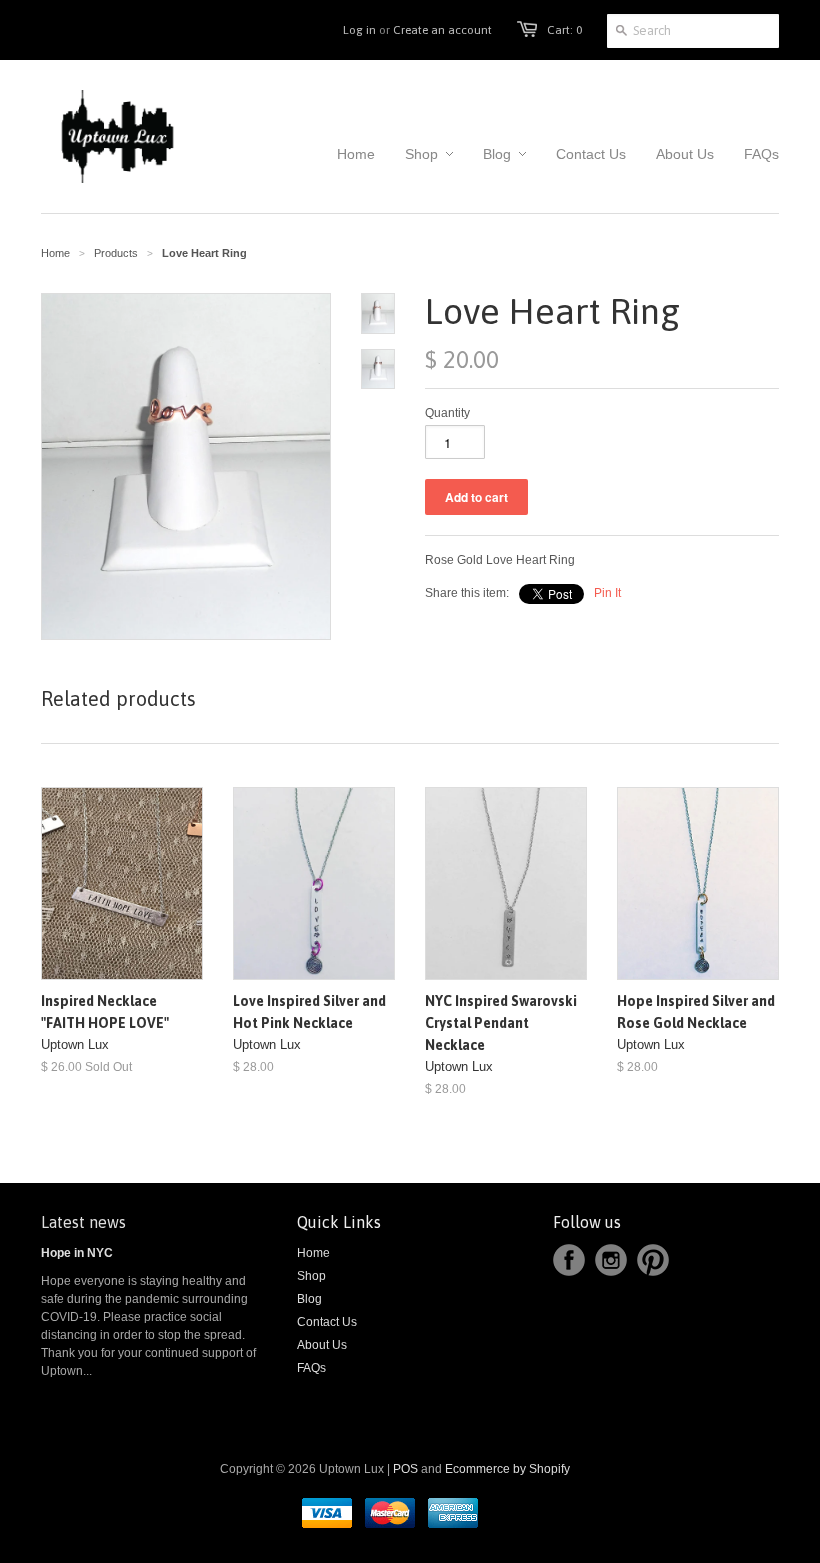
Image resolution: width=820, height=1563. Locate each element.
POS (405, 1469)
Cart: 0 (564, 30)
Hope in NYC (77, 1253)
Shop (311, 1276)
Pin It (607, 593)
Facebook (569, 1260)
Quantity (447, 413)
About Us (322, 1345)
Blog (309, 1299)
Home (313, 1253)
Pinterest (653, 1260)
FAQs (311, 1368)
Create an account (442, 30)
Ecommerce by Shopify (507, 1469)
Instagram (611, 1260)
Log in (359, 30)
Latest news (83, 1222)
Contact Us (327, 1322)
